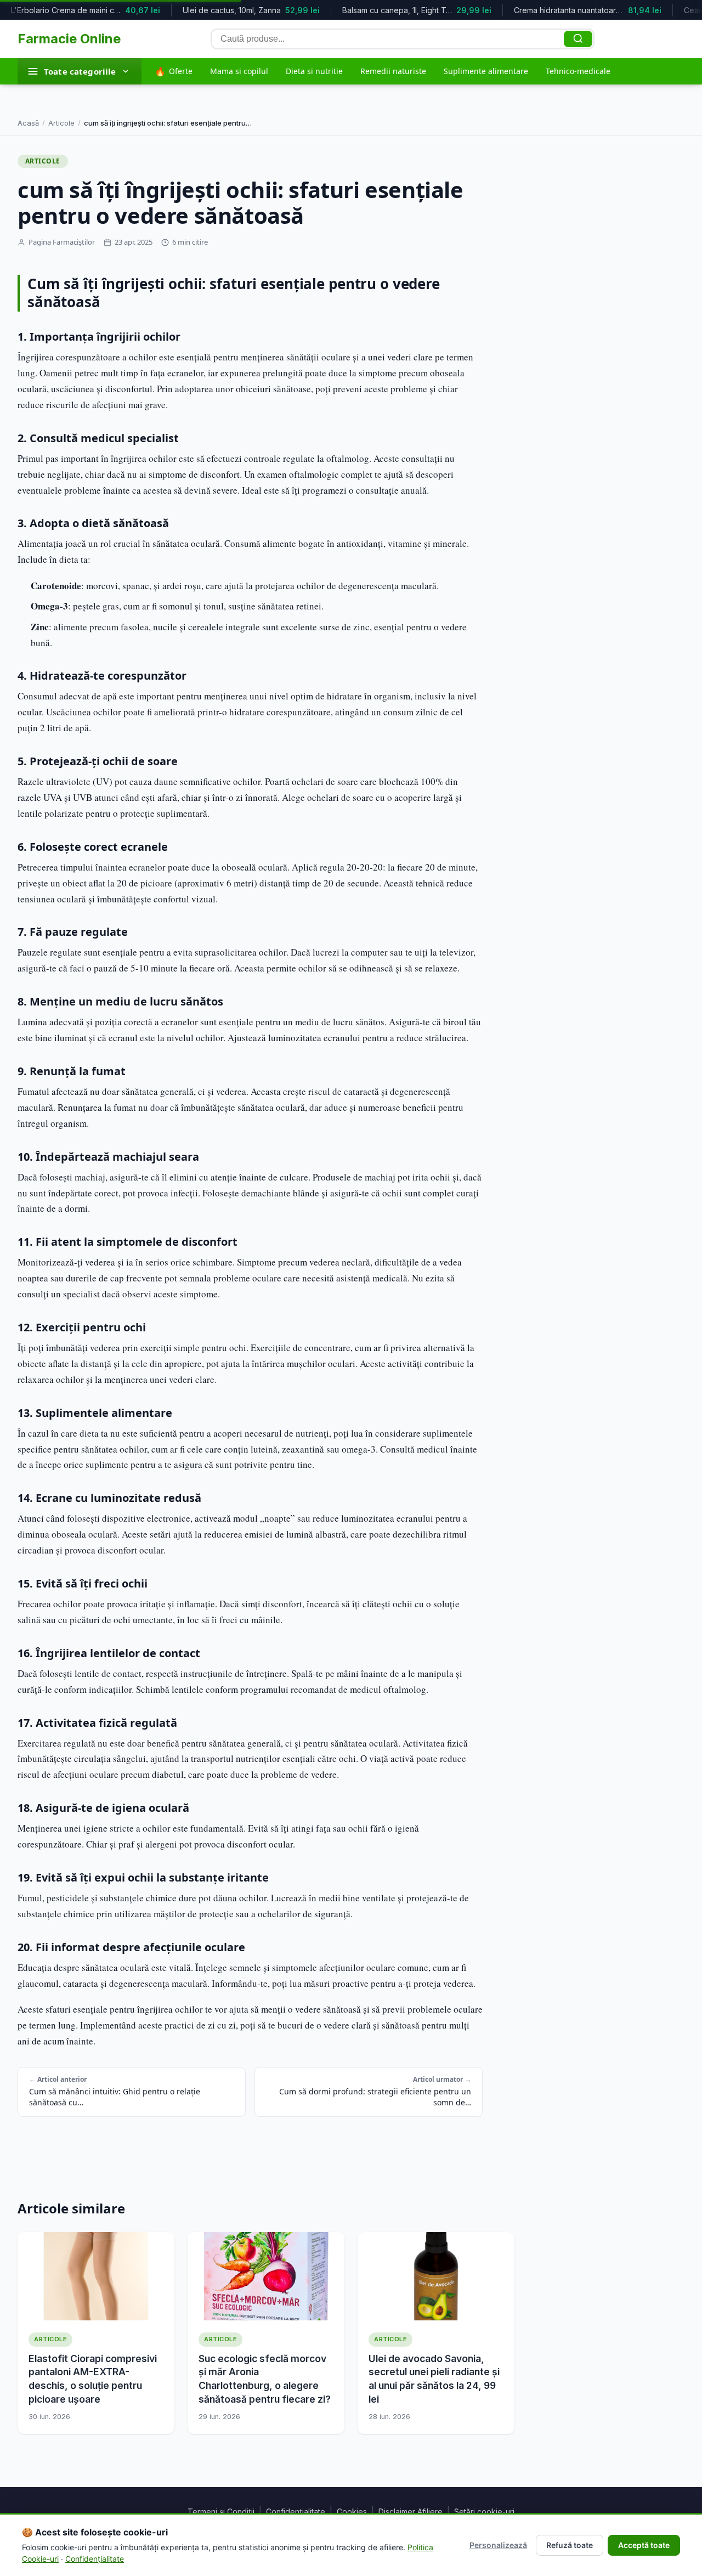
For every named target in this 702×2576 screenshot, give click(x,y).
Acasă (28, 123)
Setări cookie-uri (484, 2512)
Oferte (174, 71)
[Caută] (578, 39)
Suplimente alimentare (486, 71)
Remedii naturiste (393, 71)
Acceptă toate (644, 2545)
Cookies (352, 2512)
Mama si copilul (239, 71)
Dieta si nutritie (314, 71)
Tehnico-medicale (578, 71)
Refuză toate (570, 2545)
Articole (61, 123)
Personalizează (498, 2545)
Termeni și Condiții (221, 2512)
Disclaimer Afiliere (411, 2512)
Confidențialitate (296, 2512)
